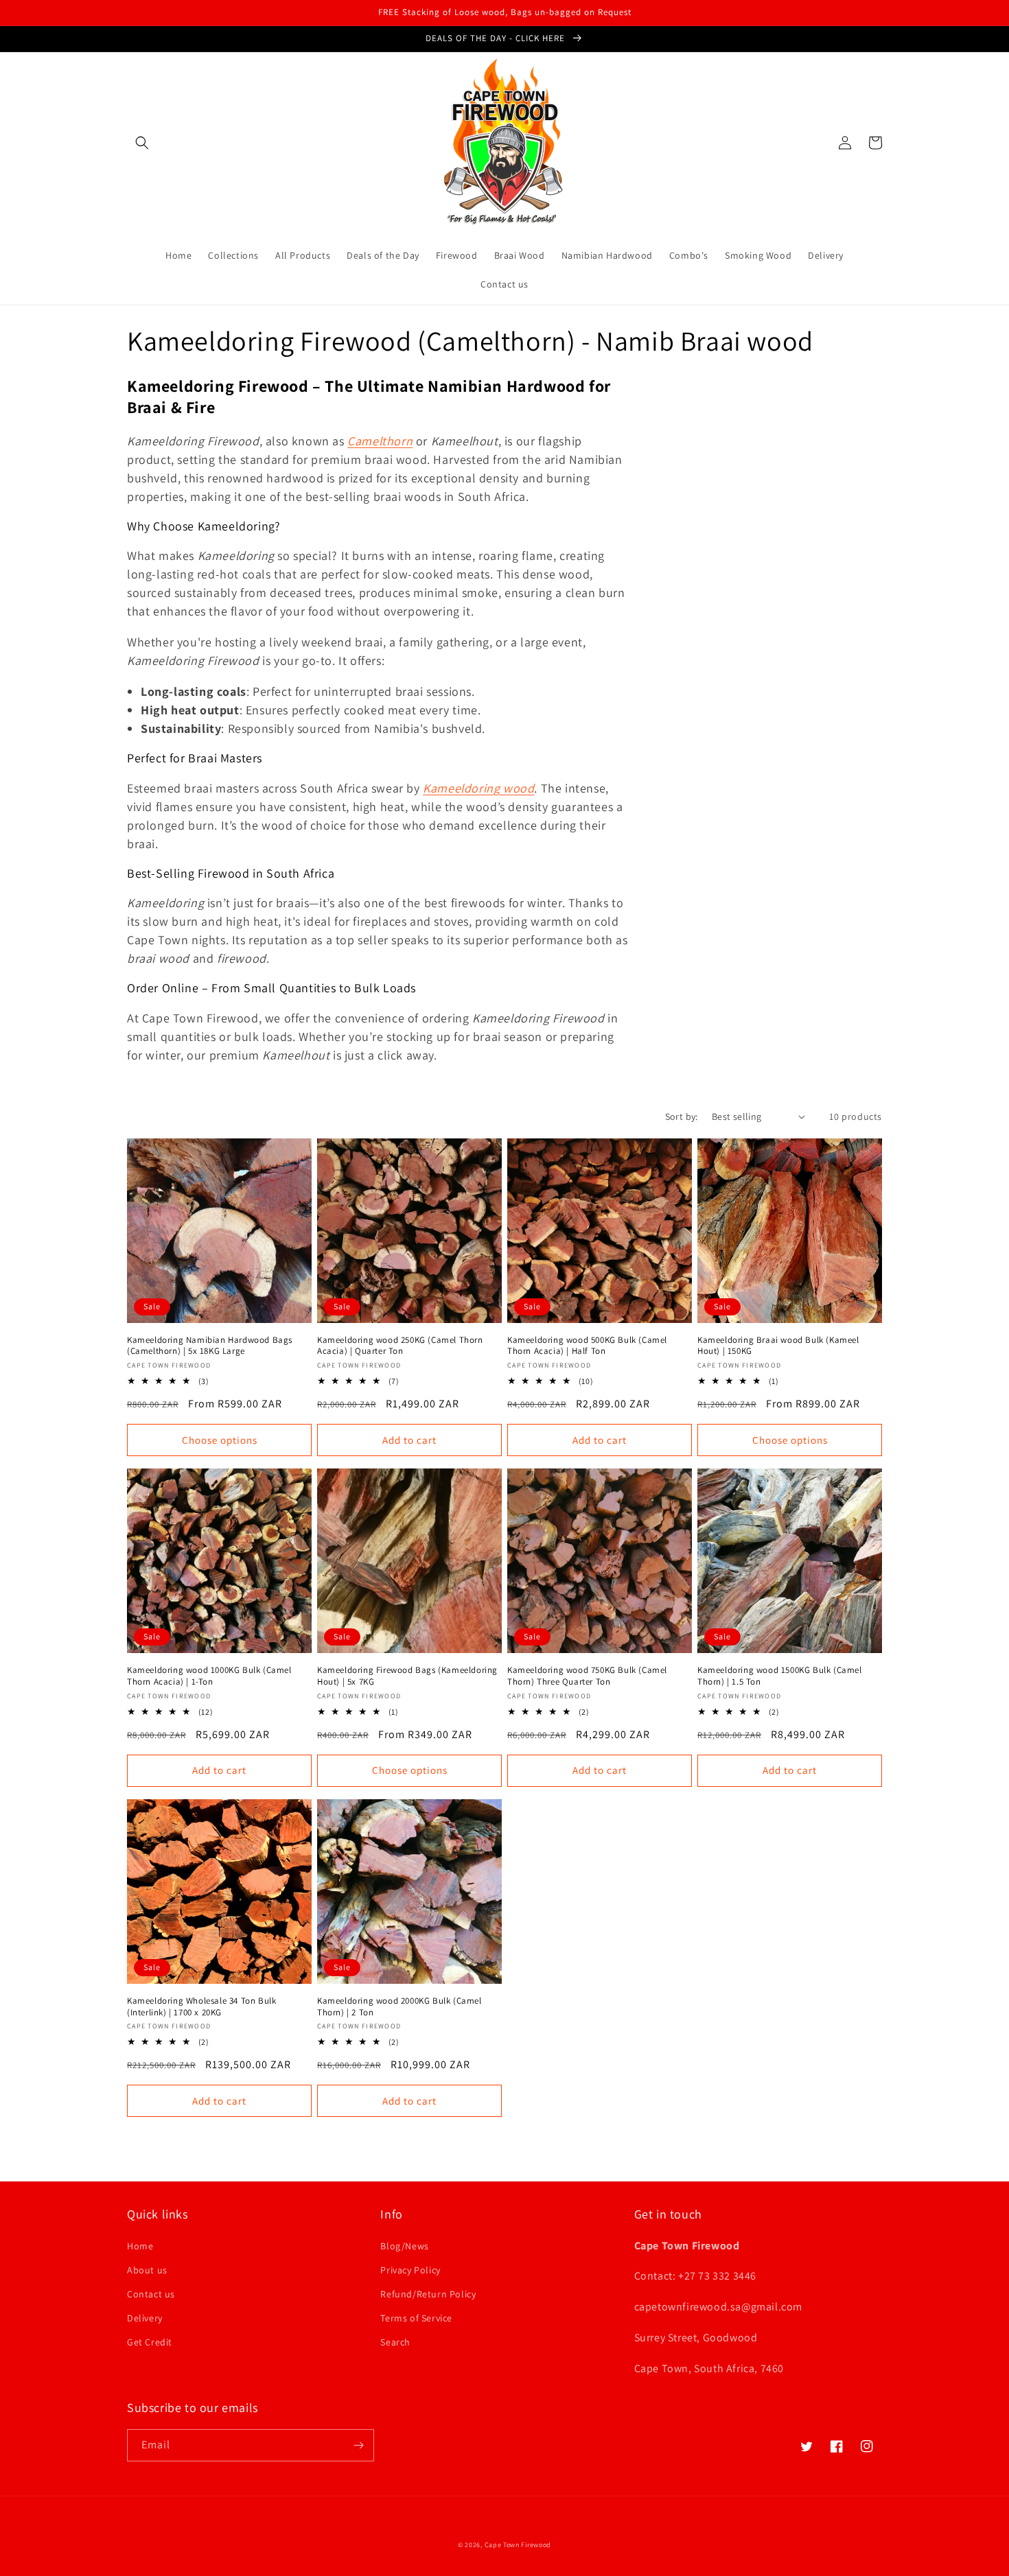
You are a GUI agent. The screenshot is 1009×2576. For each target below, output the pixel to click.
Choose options (220, 1440)
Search (395, 2342)
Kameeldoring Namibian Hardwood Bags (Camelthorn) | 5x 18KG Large (210, 1346)
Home (140, 2246)
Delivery (145, 2318)
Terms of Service (416, 2318)
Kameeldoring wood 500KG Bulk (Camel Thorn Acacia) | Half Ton (587, 1346)
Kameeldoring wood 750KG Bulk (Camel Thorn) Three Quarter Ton (587, 1676)
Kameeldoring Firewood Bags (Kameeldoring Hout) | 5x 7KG (407, 1676)
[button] (142, 143)
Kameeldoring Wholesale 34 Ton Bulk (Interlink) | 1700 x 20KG (201, 2007)
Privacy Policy (410, 2270)
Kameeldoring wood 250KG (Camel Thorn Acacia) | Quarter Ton (400, 1346)
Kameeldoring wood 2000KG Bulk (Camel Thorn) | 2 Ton (399, 2007)
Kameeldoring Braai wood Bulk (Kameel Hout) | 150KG (778, 1346)
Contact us (151, 2294)
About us (147, 2270)
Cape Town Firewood (518, 2545)
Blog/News (404, 2246)
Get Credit (150, 2342)
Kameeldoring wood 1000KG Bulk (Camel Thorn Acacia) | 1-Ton (209, 1676)
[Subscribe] (358, 2445)
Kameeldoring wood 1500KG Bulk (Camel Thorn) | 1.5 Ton (780, 1676)
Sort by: (682, 1116)
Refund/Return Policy (428, 2294)
